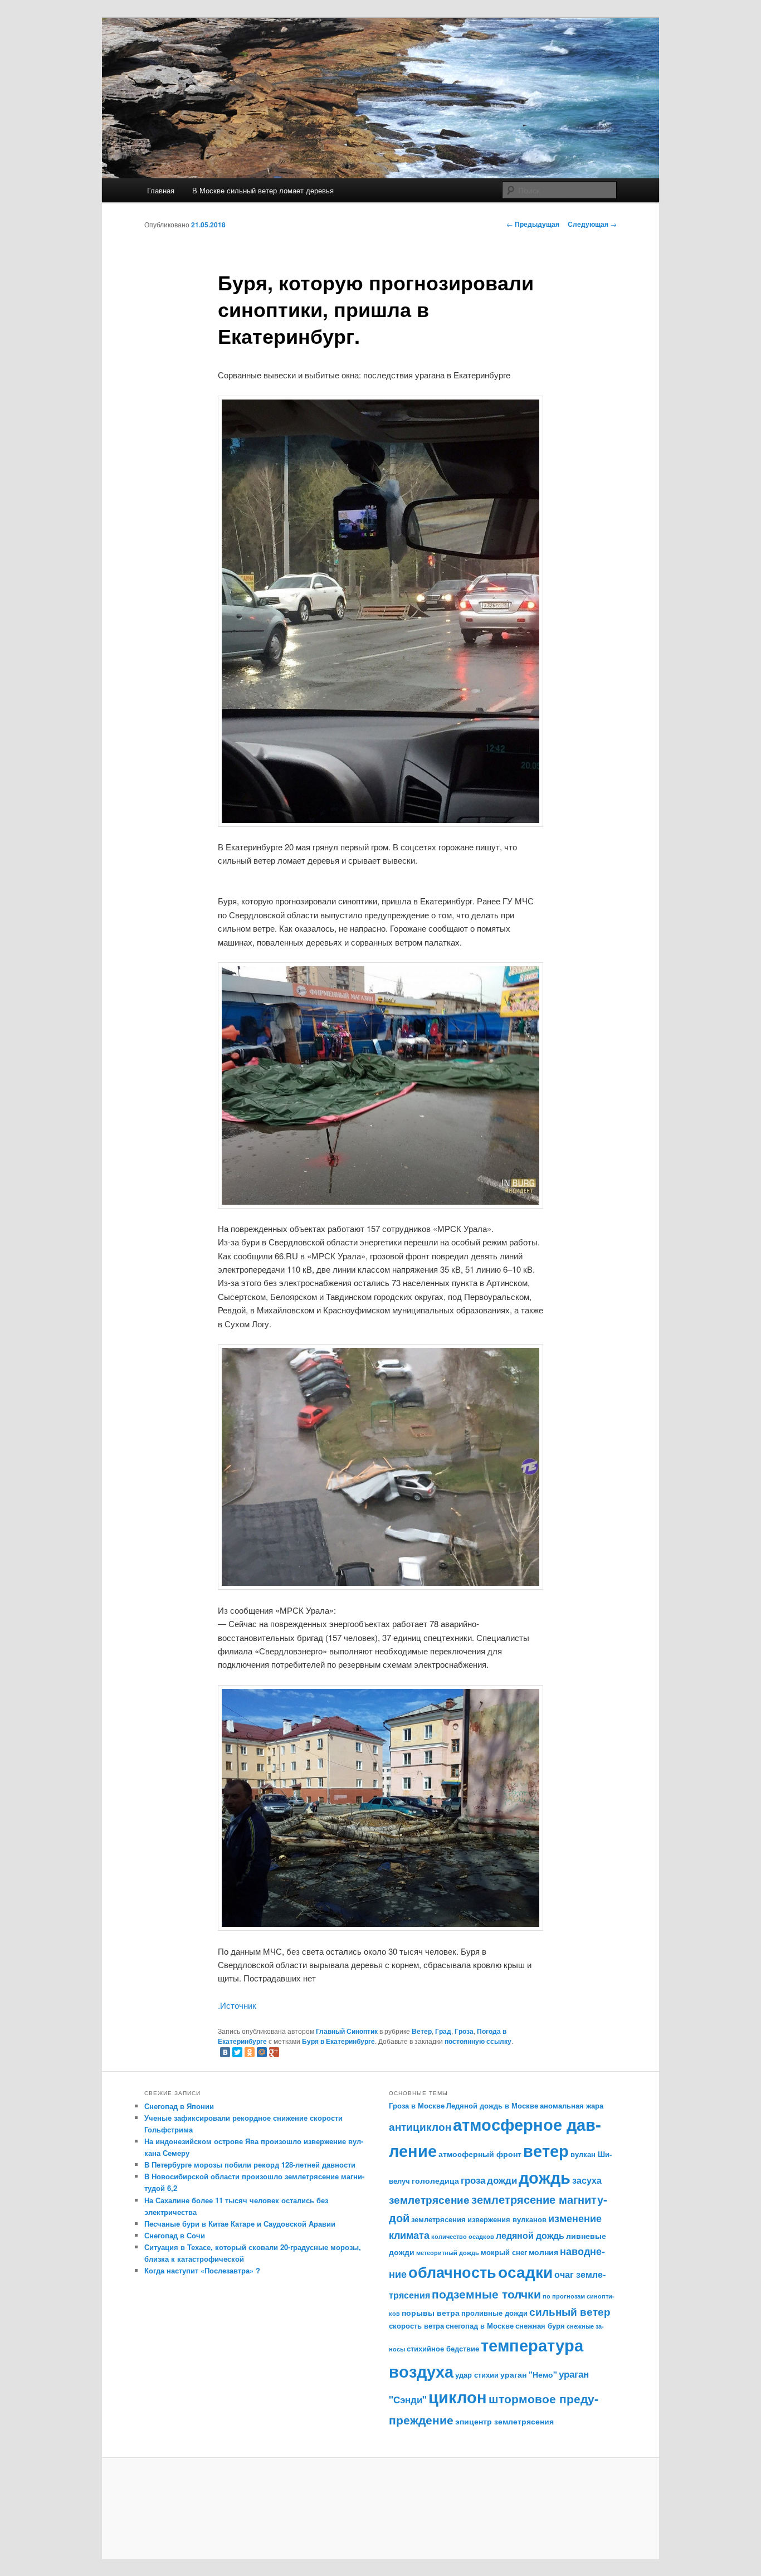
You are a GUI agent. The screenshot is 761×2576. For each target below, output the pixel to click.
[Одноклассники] (250, 2052)
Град (443, 2031)
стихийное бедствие (443, 2349)
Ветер (422, 2031)
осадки (525, 2272)
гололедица (435, 2180)
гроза (473, 2180)
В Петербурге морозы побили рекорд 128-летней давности (250, 2164)
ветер (546, 2151)
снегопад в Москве (480, 2326)
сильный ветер (570, 2312)
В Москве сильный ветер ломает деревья (263, 190)
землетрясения (438, 2219)
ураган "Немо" (529, 2374)
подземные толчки (486, 2293)
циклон (458, 2397)
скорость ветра (416, 2326)
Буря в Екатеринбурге (338, 2041)
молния (543, 2252)
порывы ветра (431, 2312)
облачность (452, 2271)
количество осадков (463, 2236)
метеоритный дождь (448, 2253)
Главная (161, 190)
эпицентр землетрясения (504, 2421)
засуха (587, 2180)
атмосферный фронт (480, 2154)
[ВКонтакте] (225, 2052)
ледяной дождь (530, 2235)
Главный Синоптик (347, 2031)
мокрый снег (504, 2252)
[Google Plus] (274, 2052)
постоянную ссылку (478, 2041)
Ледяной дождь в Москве (492, 2106)
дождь (545, 2177)
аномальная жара (572, 2106)
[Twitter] (237, 2052)
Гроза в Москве (417, 2106)
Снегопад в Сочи (175, 2235)
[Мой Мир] (262, 2052)
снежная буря (540, 2326)
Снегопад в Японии (179, 2106)
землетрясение (429, 2199)
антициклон (420, 2127)
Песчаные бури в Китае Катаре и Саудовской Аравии (240, 2224)
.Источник (237, 2005)
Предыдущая (533, 224)
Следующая (592, 224)
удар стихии (477, 2375)
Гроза (464, 2031)
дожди (502, 2180)
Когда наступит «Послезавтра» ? (202, 2270)
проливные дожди (494, 2313)
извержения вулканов (507, 2219)
